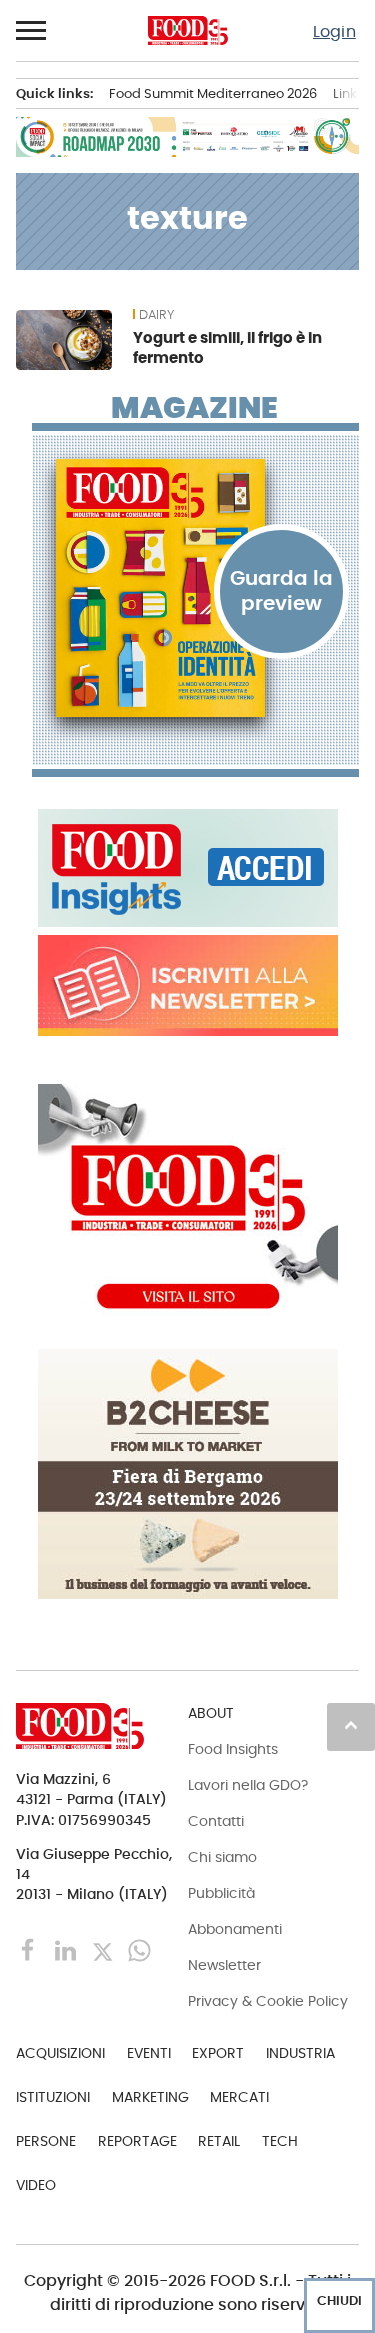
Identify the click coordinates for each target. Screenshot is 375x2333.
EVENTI (149, 2053)
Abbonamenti (235, 1929)
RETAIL (219, 2141)
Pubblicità (221, 1893)
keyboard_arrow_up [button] (351, 1725)
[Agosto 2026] (195, 588)
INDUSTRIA (300, 2053)
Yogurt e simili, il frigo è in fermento (227, 347)
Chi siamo (222, 1857)
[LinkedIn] (67, 1949)
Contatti (216, 1821)
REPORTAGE (137, 2141)
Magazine (194, 408)
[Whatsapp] (139, 1949)
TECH (280, 2141)
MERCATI (239, 2097)
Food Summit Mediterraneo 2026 (213, 93)
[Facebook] (30, 1949)
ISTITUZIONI (53, 2097)
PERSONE (46, 2141)
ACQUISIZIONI (60, 2053)
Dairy (156, 315)
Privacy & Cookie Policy (268, 2001)
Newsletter (224, 1965)
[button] (32, 31)
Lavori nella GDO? (248, 1785)
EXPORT (218, 2053)
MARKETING (150, 2097)
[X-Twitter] (104, 1949)
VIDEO (36, 2185)
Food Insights (233, 1749)
